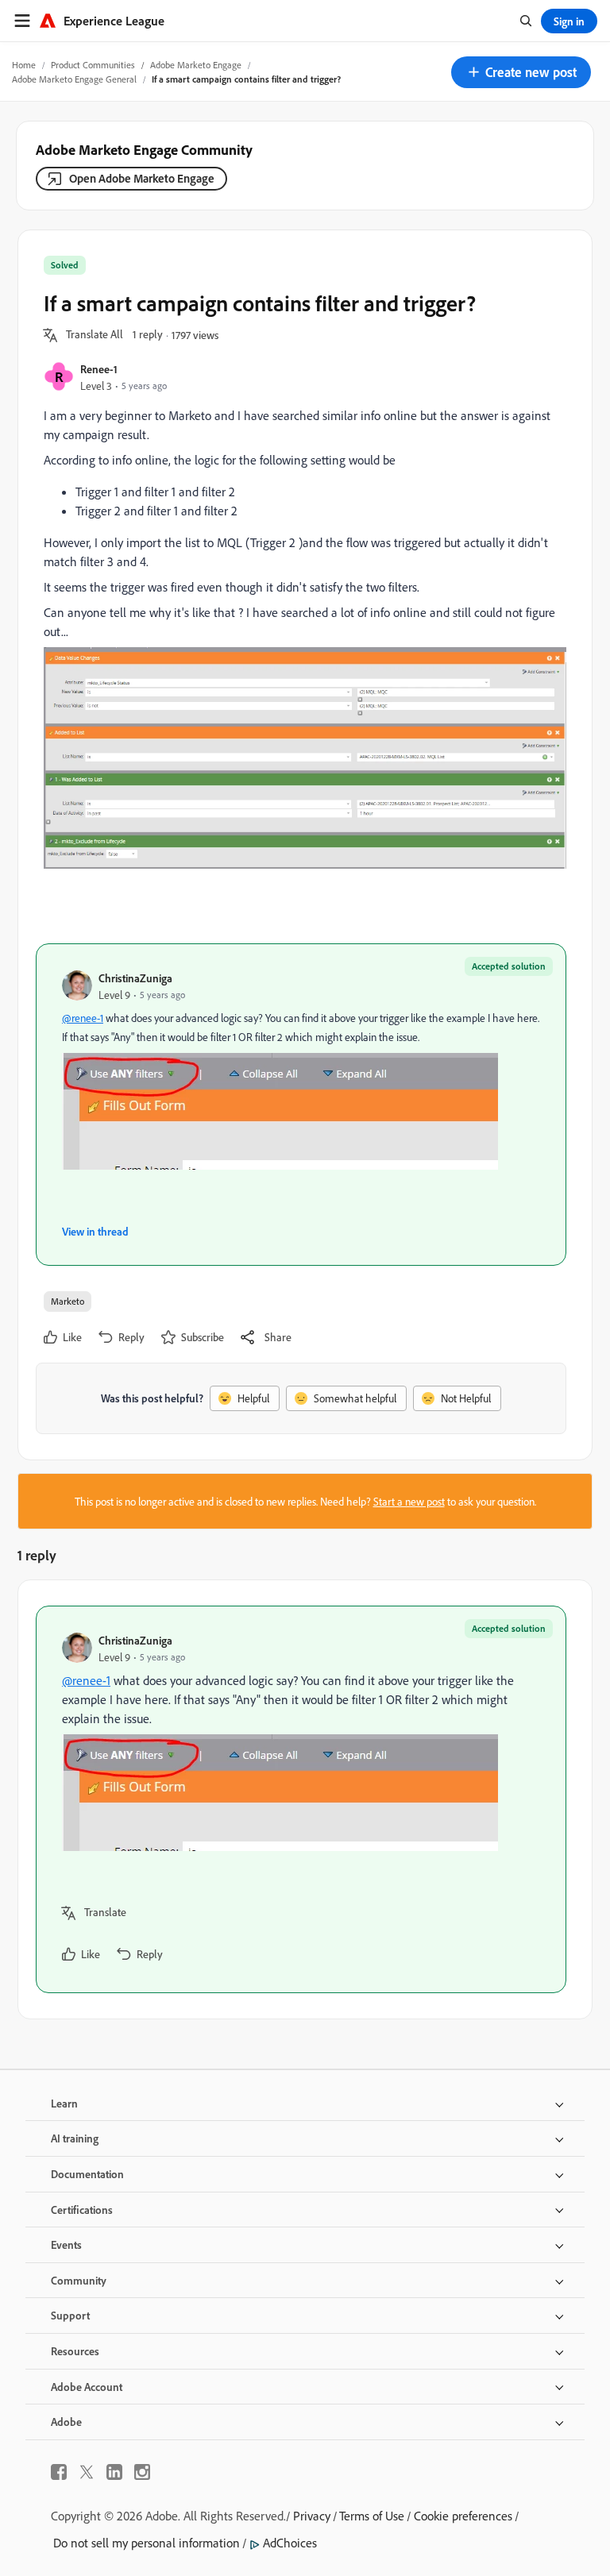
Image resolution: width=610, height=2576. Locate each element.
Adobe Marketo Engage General (74, 79)
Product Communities (93, 65)
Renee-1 (99, 369)
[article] (301, 1799)
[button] (521, 72)
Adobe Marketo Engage (196, 65)
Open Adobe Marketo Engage (142, 178)
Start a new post (409, 1501)
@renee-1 (83, 1018)
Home (24, 65)
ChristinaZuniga (135, 978)
